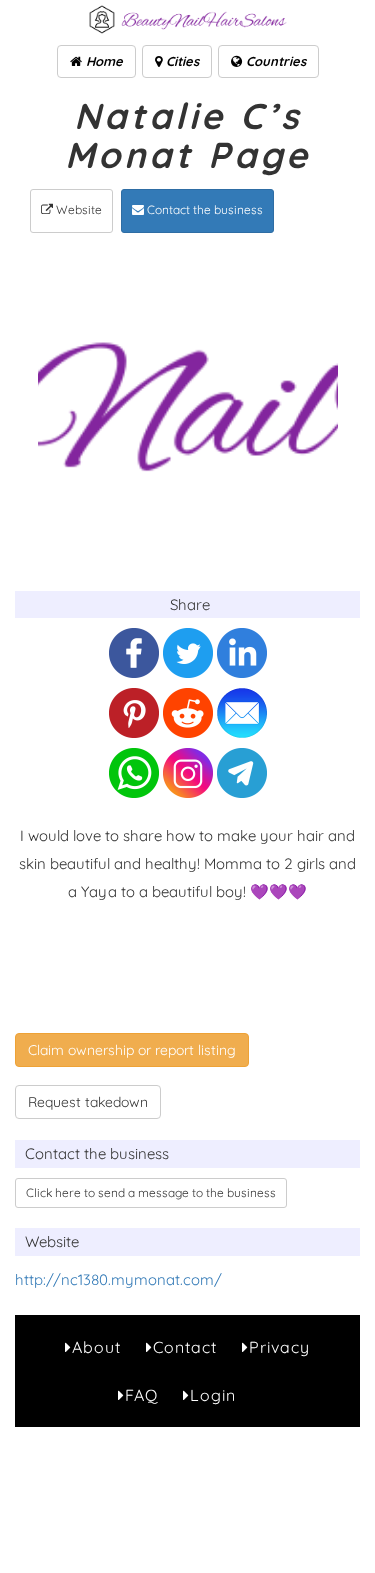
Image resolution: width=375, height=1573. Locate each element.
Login (213, 1395)
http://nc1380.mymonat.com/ (118, 1279)
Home (102, 61)
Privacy (279, 1347)
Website (77, 209)
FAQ (141, 1395)
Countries (274, 61)
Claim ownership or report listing (132, 1050)
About (96, 1347)
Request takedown (88, 1102)
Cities (180, 61)
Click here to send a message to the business (151, 1192)
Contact (185, 1347)
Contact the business (203, 209)
